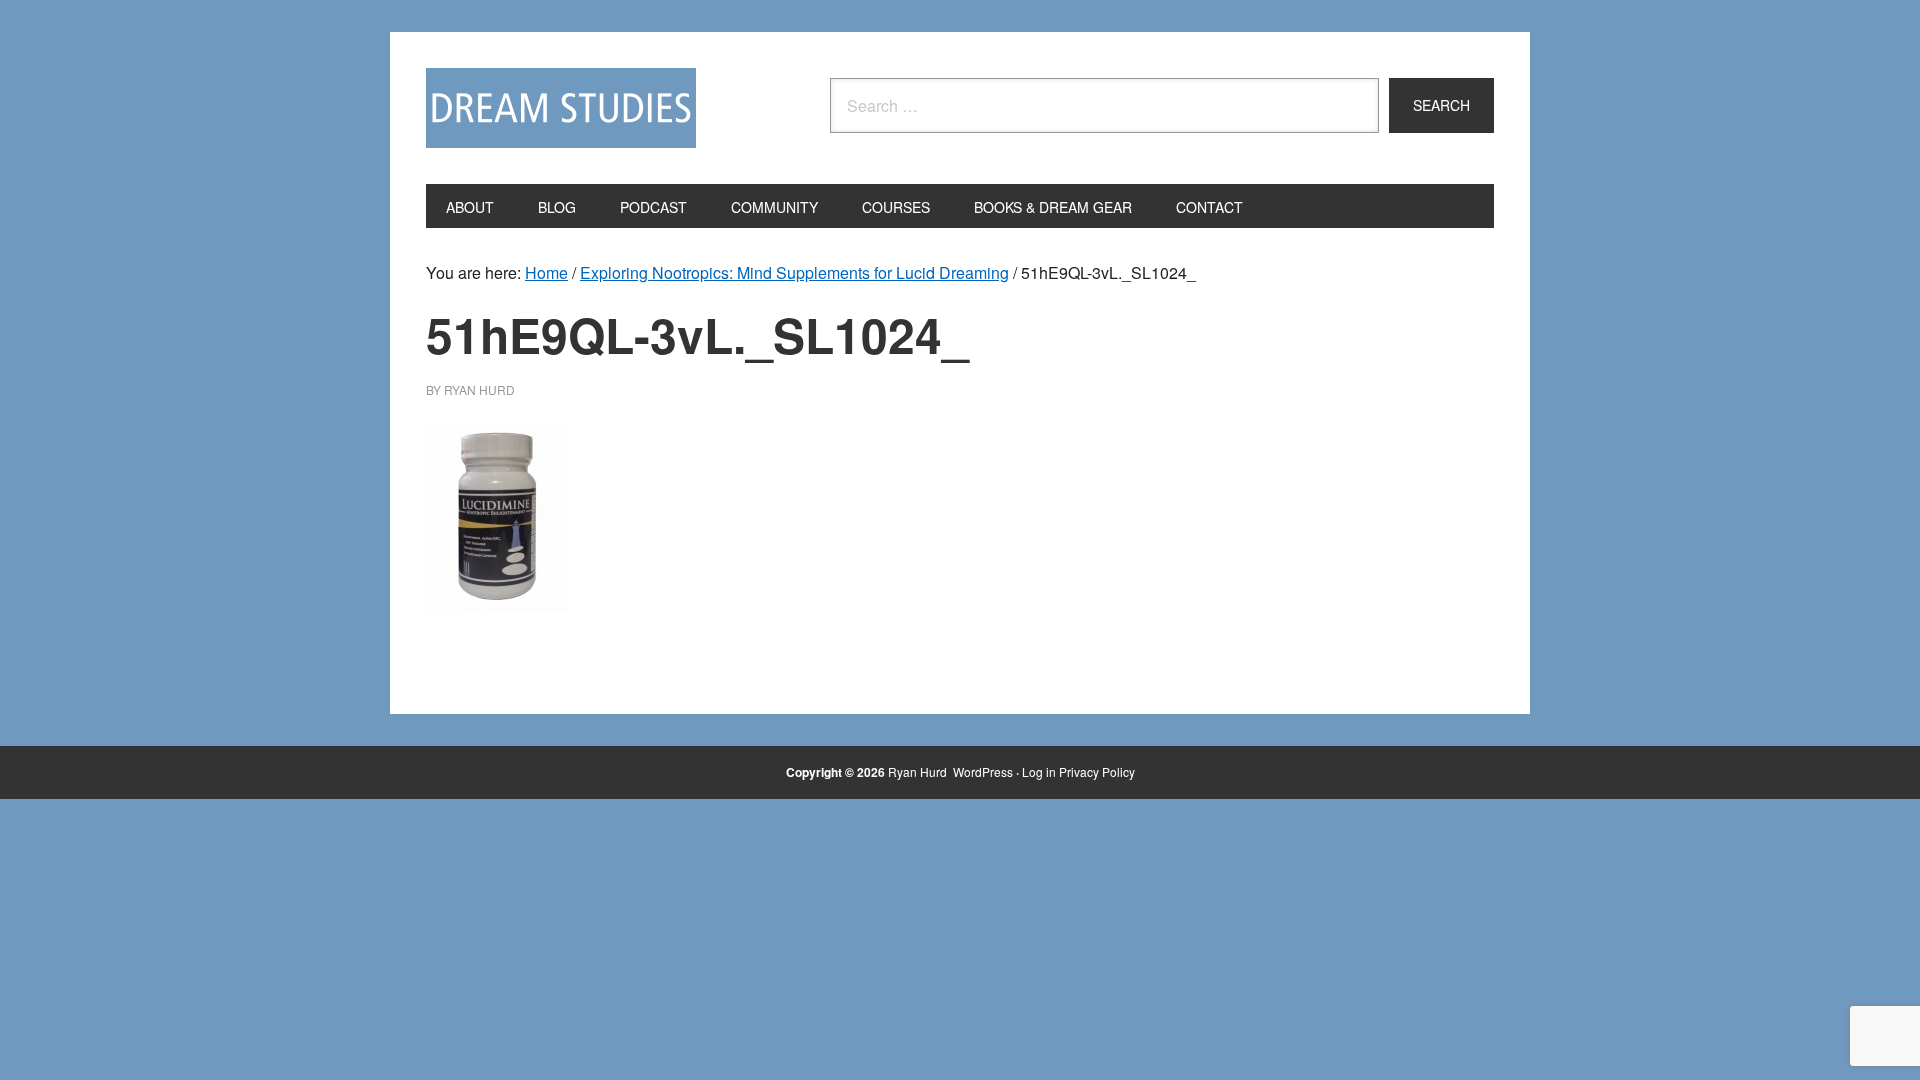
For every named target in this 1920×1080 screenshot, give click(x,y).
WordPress (983, 771)
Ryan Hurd (919, 771)
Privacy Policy (1097, 771)
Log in (1039, 771)
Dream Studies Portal (561, 108)
